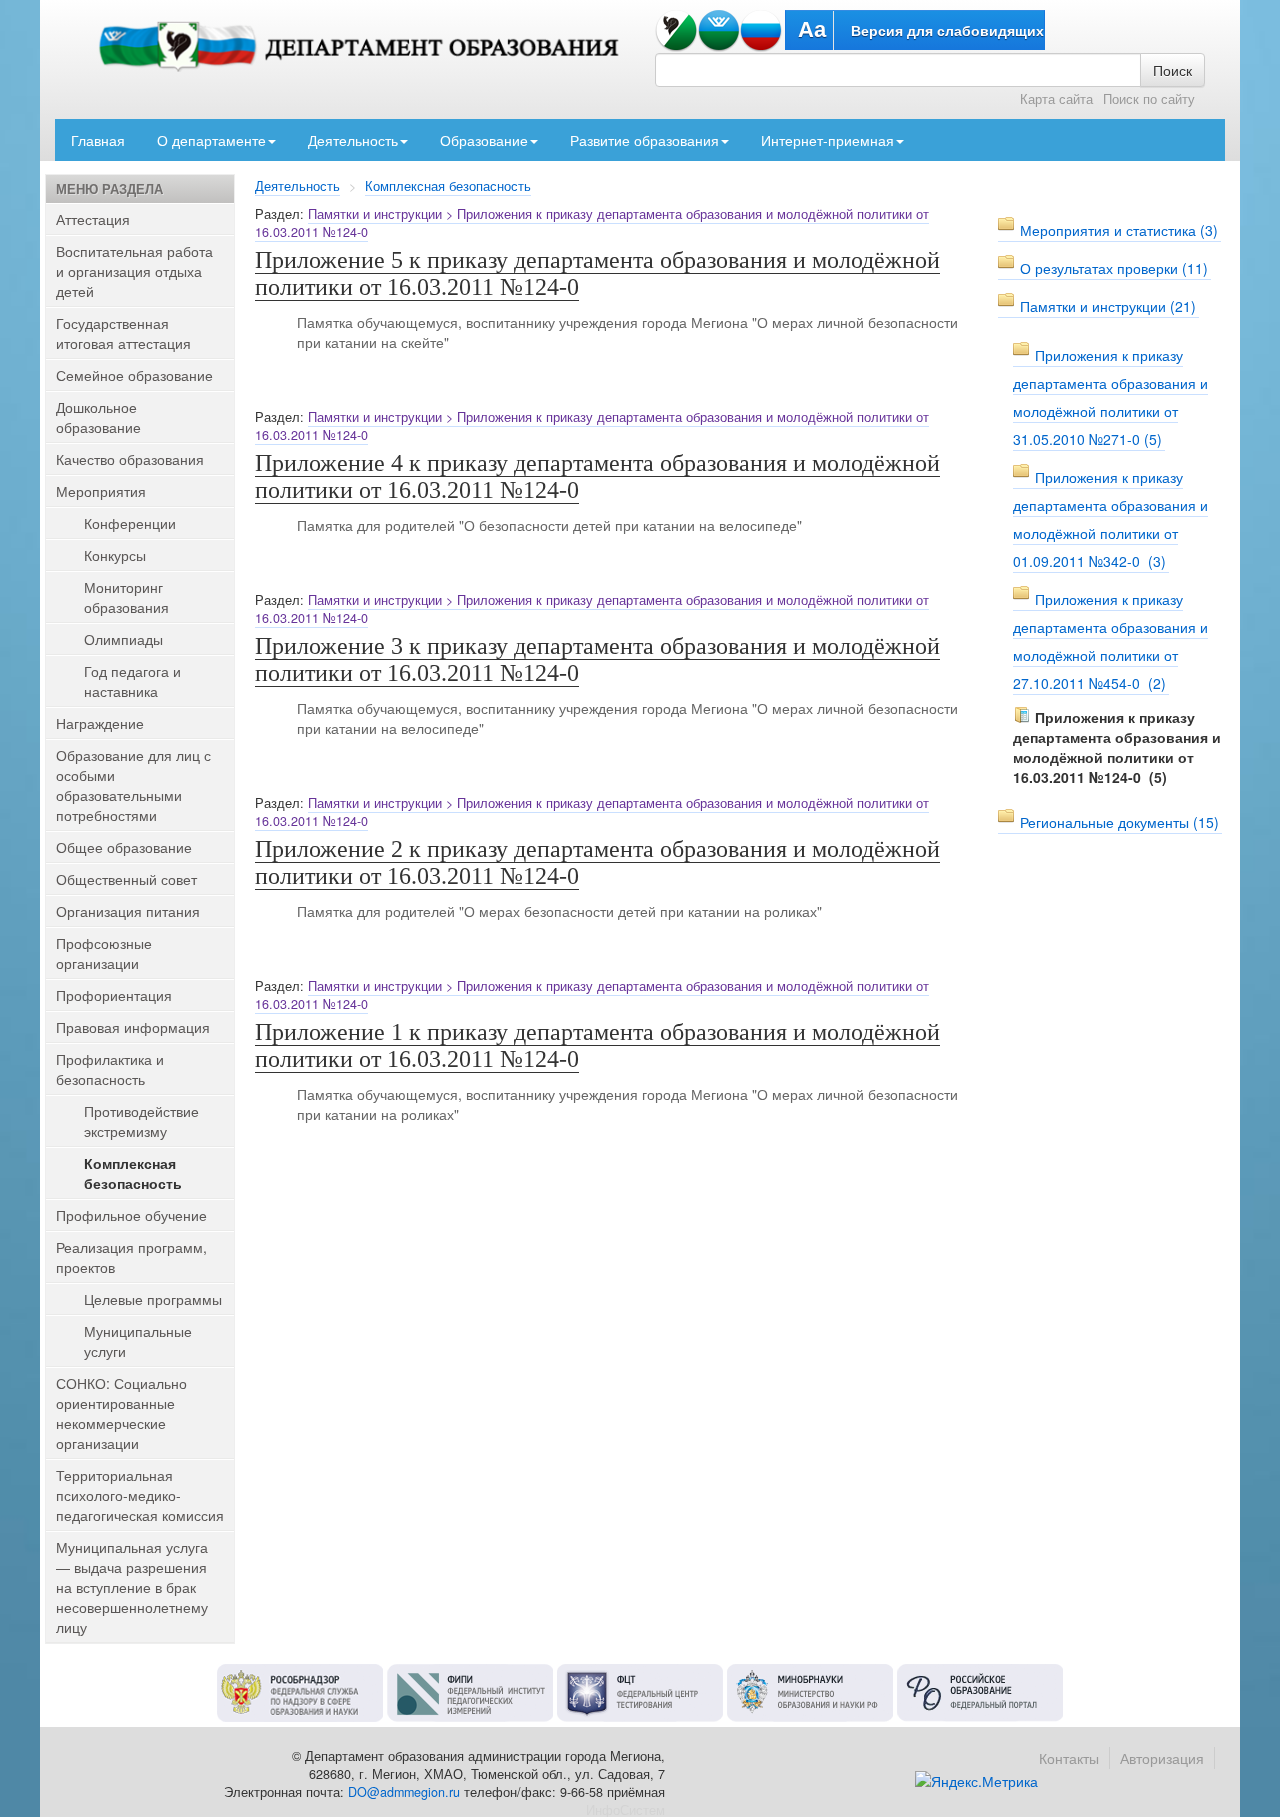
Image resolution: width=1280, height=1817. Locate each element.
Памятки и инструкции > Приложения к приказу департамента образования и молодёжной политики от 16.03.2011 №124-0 (592, 223)
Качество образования (130, 459)
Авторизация (1162, 1758)
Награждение (100, 723)
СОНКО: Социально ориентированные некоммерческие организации (121, 1413)
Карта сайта (1056, 99)
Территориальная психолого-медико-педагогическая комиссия (140, 1495)
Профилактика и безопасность (110, 1069)
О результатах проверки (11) (1114, 268)
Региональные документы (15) (1119, 822)
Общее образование (124, 847)
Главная (98, 140)
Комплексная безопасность (448, 186)
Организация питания (128, 911)
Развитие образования (644, 140)
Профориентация (114, 995)
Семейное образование (134, 375)
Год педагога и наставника (132, 681)
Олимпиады (123, 639)
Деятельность (353, 140)
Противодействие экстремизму (141, 1121)
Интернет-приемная (827, 140)
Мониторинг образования (126, 597)
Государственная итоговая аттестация (123, 333)
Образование (484, 140)
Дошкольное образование (98, 417)
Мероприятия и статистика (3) (1119, 230)
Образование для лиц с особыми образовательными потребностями (133, 785)
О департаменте (211, 140)
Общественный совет (126, 879)
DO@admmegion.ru (404, 1792)
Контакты (1069, 1758)
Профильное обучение (131, 1215)
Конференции (130, 523)
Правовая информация (133, 1027)
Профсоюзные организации (104, 953)
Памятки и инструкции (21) (1108, 306)
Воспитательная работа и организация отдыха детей (134, 271)
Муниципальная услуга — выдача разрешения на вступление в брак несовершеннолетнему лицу (132, 1587)
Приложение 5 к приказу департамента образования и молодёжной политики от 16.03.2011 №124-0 (597, 273)
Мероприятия (101, 491)
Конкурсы (115, 555)
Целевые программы (153, 1299)
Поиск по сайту (1149, 99)
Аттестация (93, 219)
